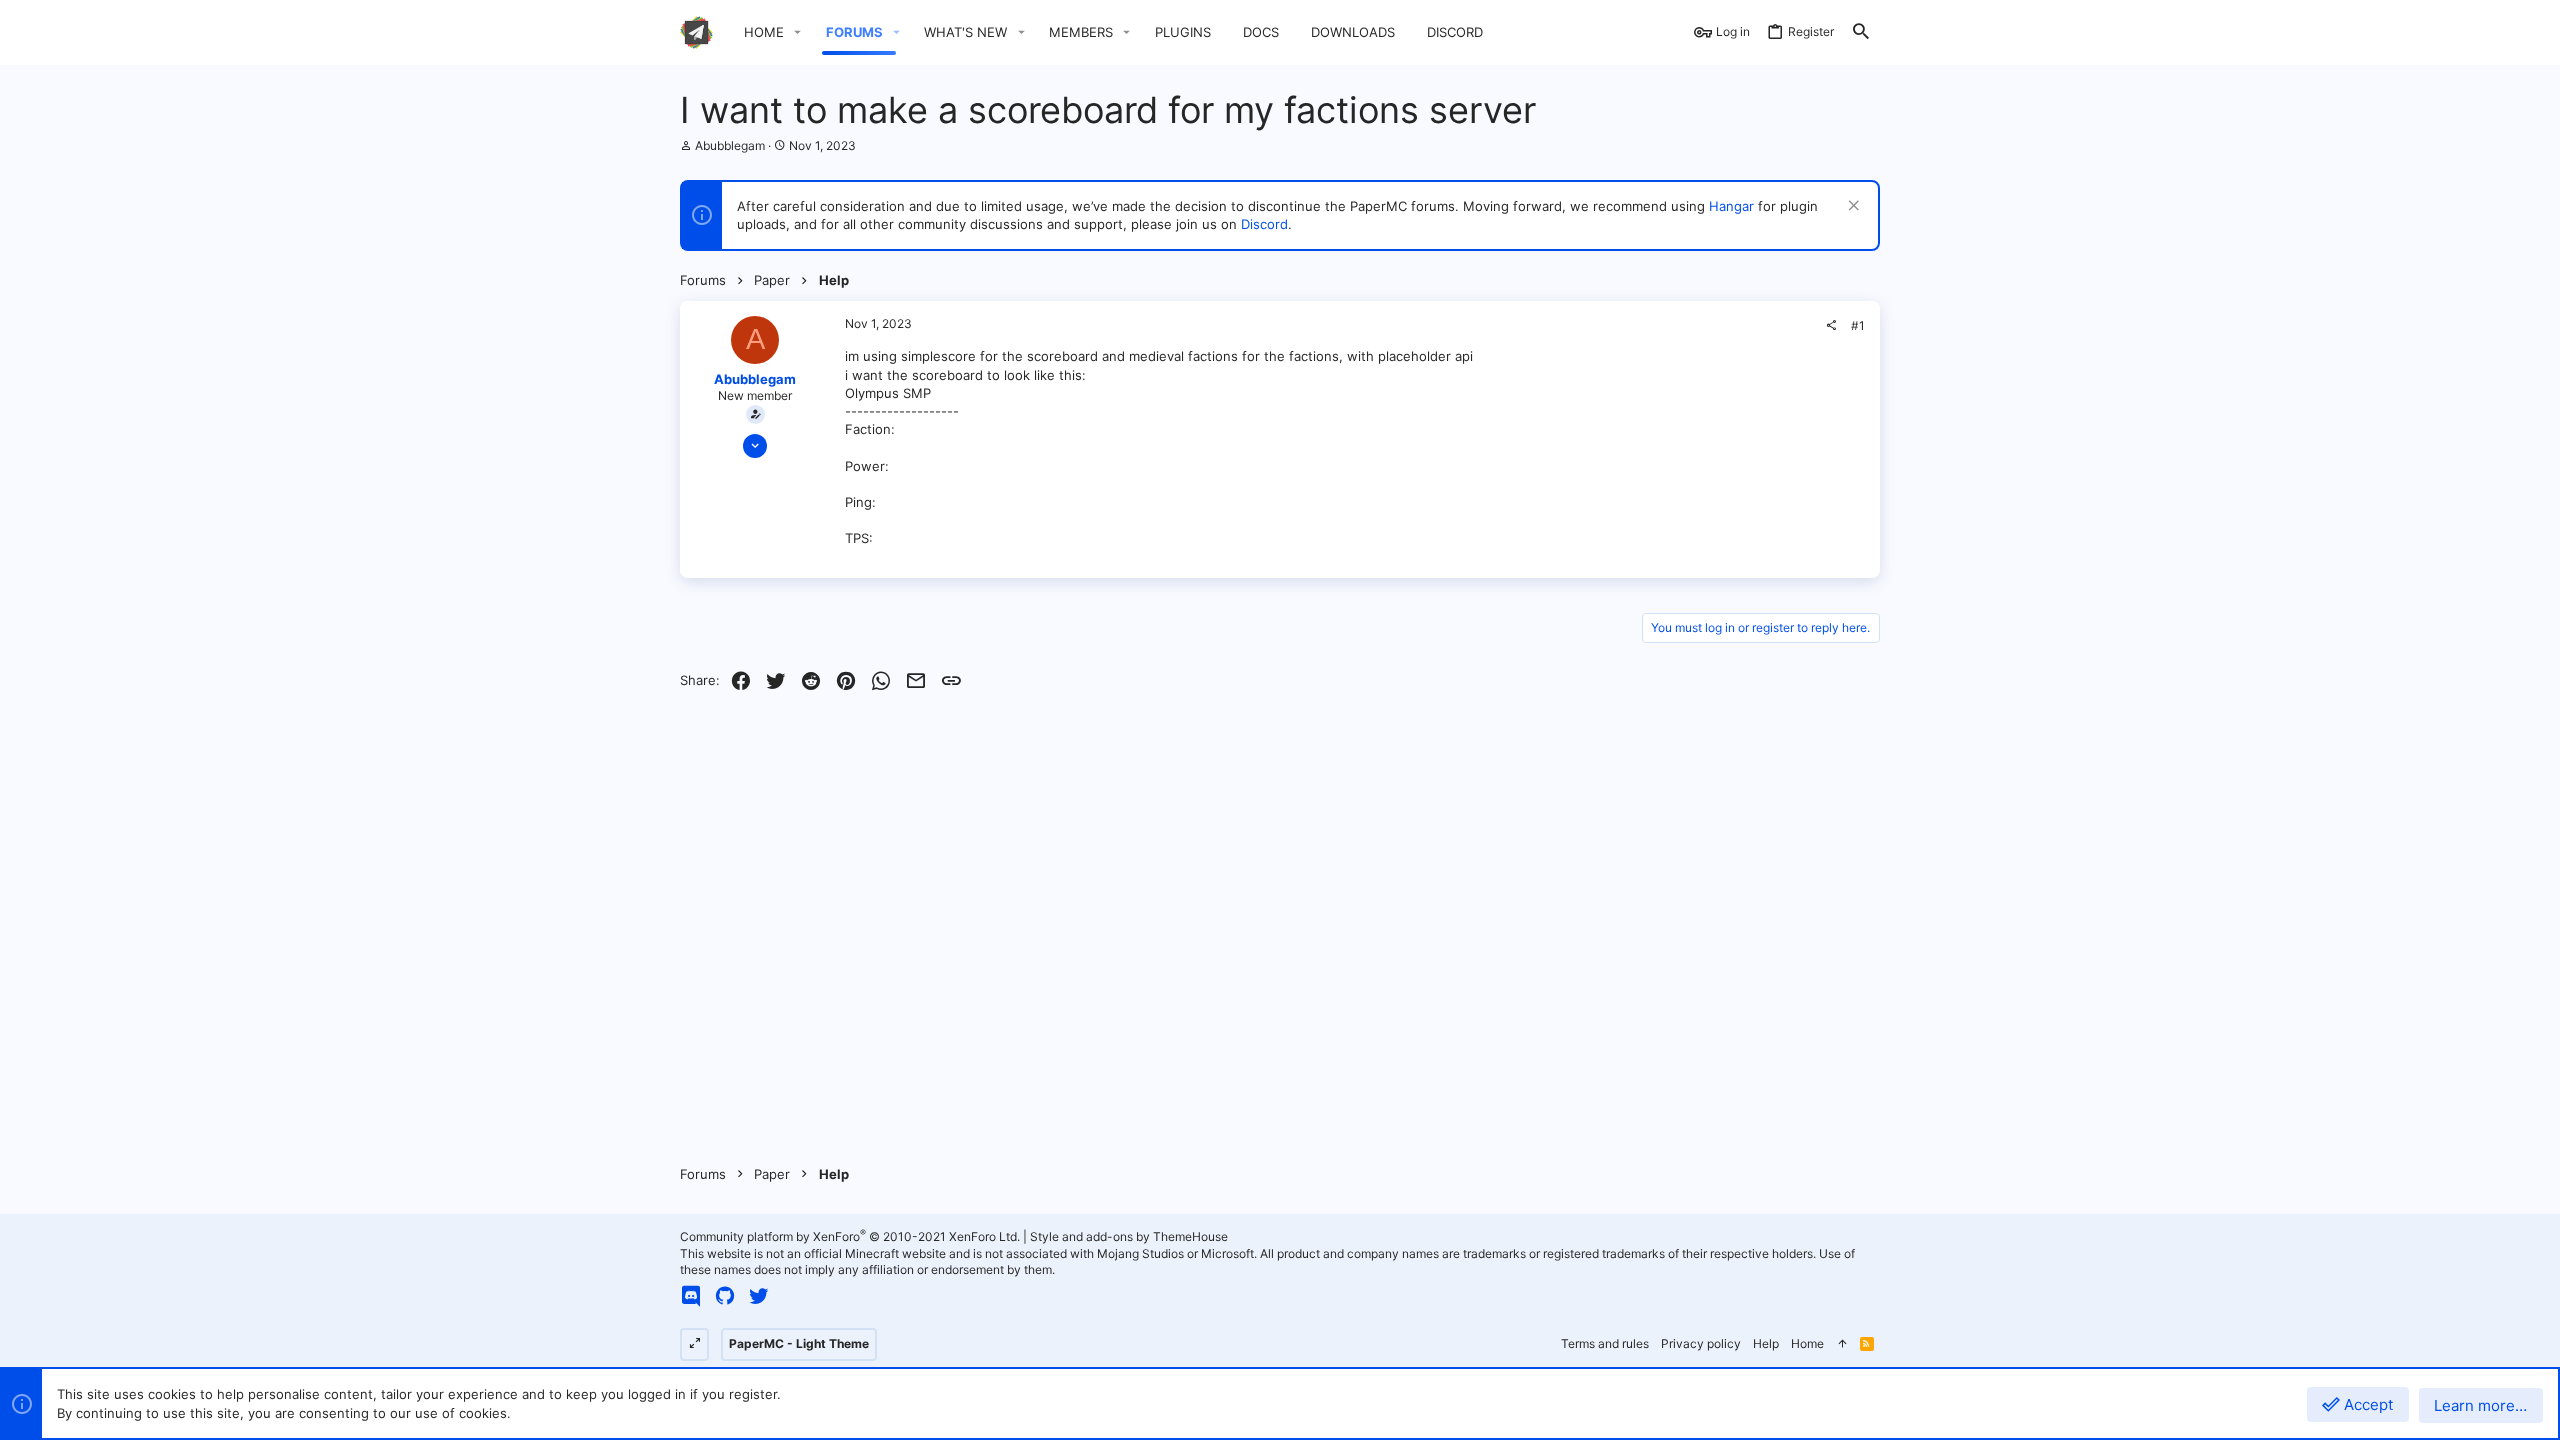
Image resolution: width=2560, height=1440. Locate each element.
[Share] (1831, 326)
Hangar (1731, 206)
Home (1807, 1343)
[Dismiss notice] (1851, 207)
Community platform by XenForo (850, 1236)
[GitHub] (725, 1296)
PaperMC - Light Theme (799, 1343)
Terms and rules (1605, 1343)
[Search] (1861, 32)
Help (1766, 1343)
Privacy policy (1701, 1343)
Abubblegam (730, 145)
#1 (1858, 325)
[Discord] (691, 1296)
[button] (798, 32)
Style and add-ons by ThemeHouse (1129, 1236)
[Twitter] (759, 1296)
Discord (1264, 224)
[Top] (1842, 1344)
